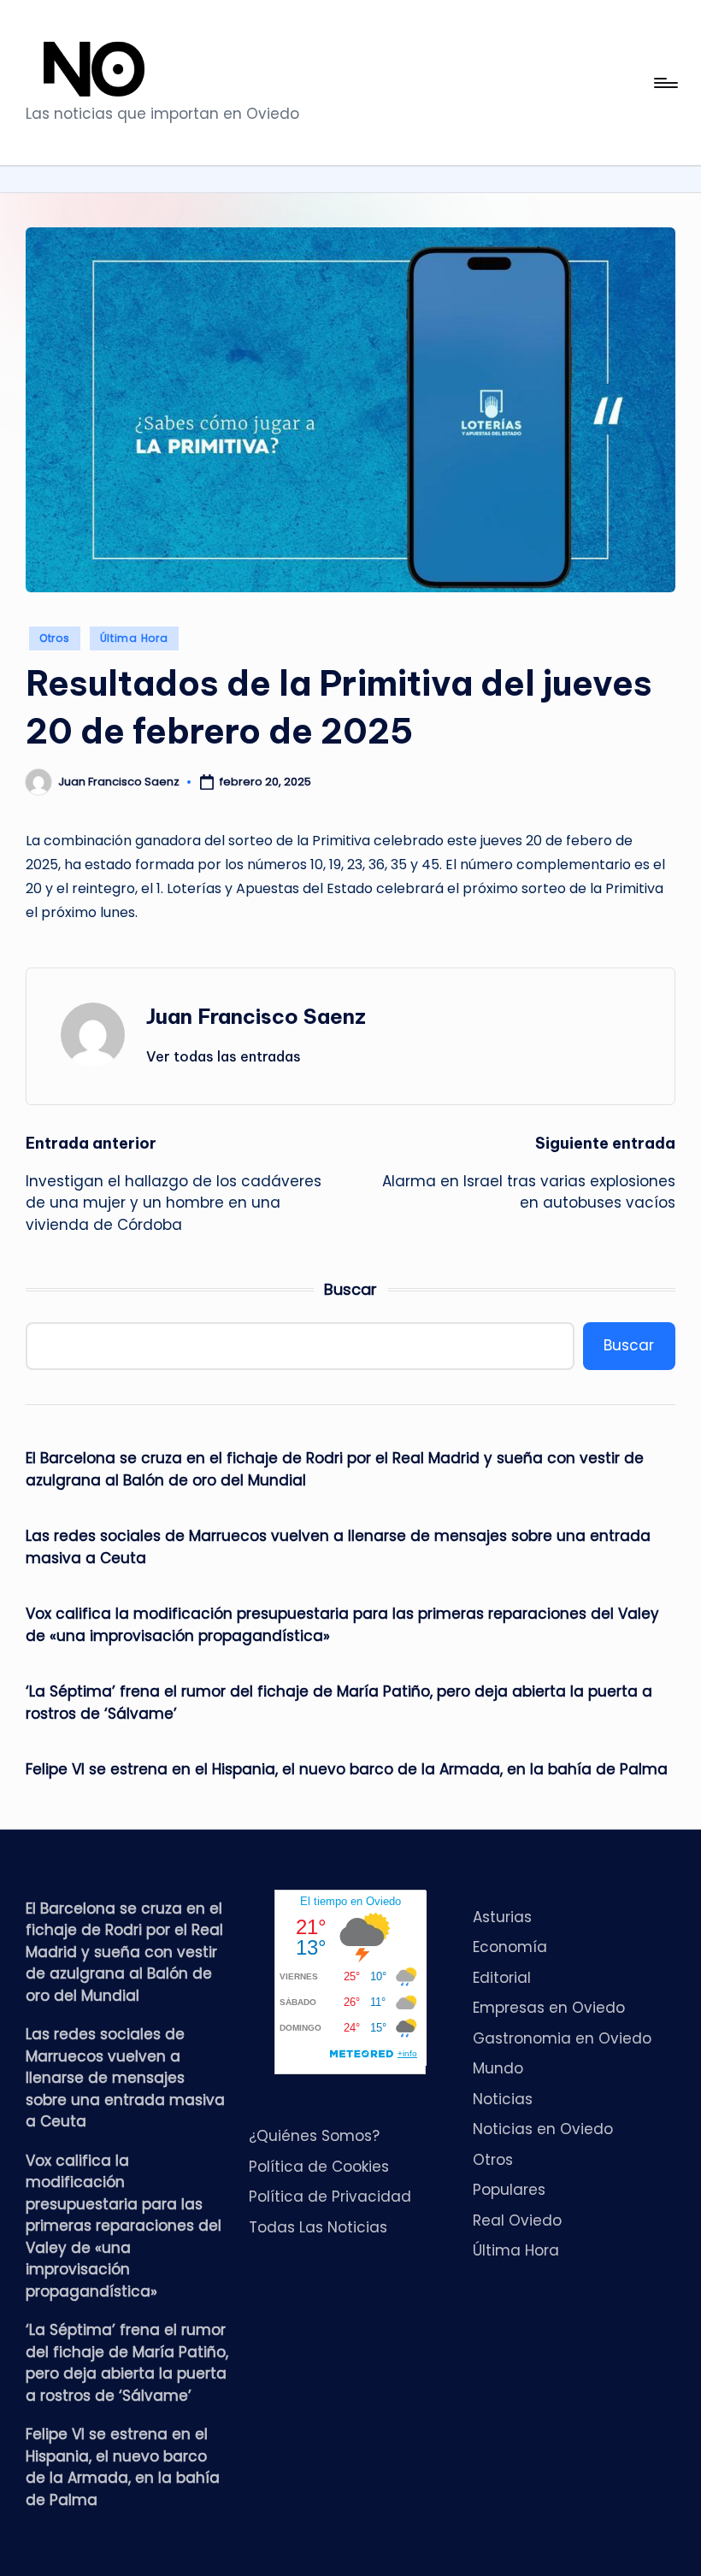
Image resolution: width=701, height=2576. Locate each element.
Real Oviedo (517, 2220)
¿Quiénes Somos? (314, 2136)
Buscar (350, 1289)
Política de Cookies (319, 2167)
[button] (224, 1056)
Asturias (502, 1917)
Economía (510, 1947)
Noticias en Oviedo (543, 2129)
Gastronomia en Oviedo (562, 2038)
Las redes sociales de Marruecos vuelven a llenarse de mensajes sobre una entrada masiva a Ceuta (338, 1547)
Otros (55, 638)
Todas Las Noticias (318, 2227)
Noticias (503, 2099)
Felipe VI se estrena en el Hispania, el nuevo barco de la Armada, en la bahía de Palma (347, 1769)
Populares (509, 2190)
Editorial (502, 1978)
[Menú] (665, 83)
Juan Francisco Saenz (256, 1016)
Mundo (498, 2068)
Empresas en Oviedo (549, 2008)
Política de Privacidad (330, 2197)
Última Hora (134, 638)
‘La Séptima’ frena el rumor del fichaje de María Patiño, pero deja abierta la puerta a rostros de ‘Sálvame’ (339, 1703)
